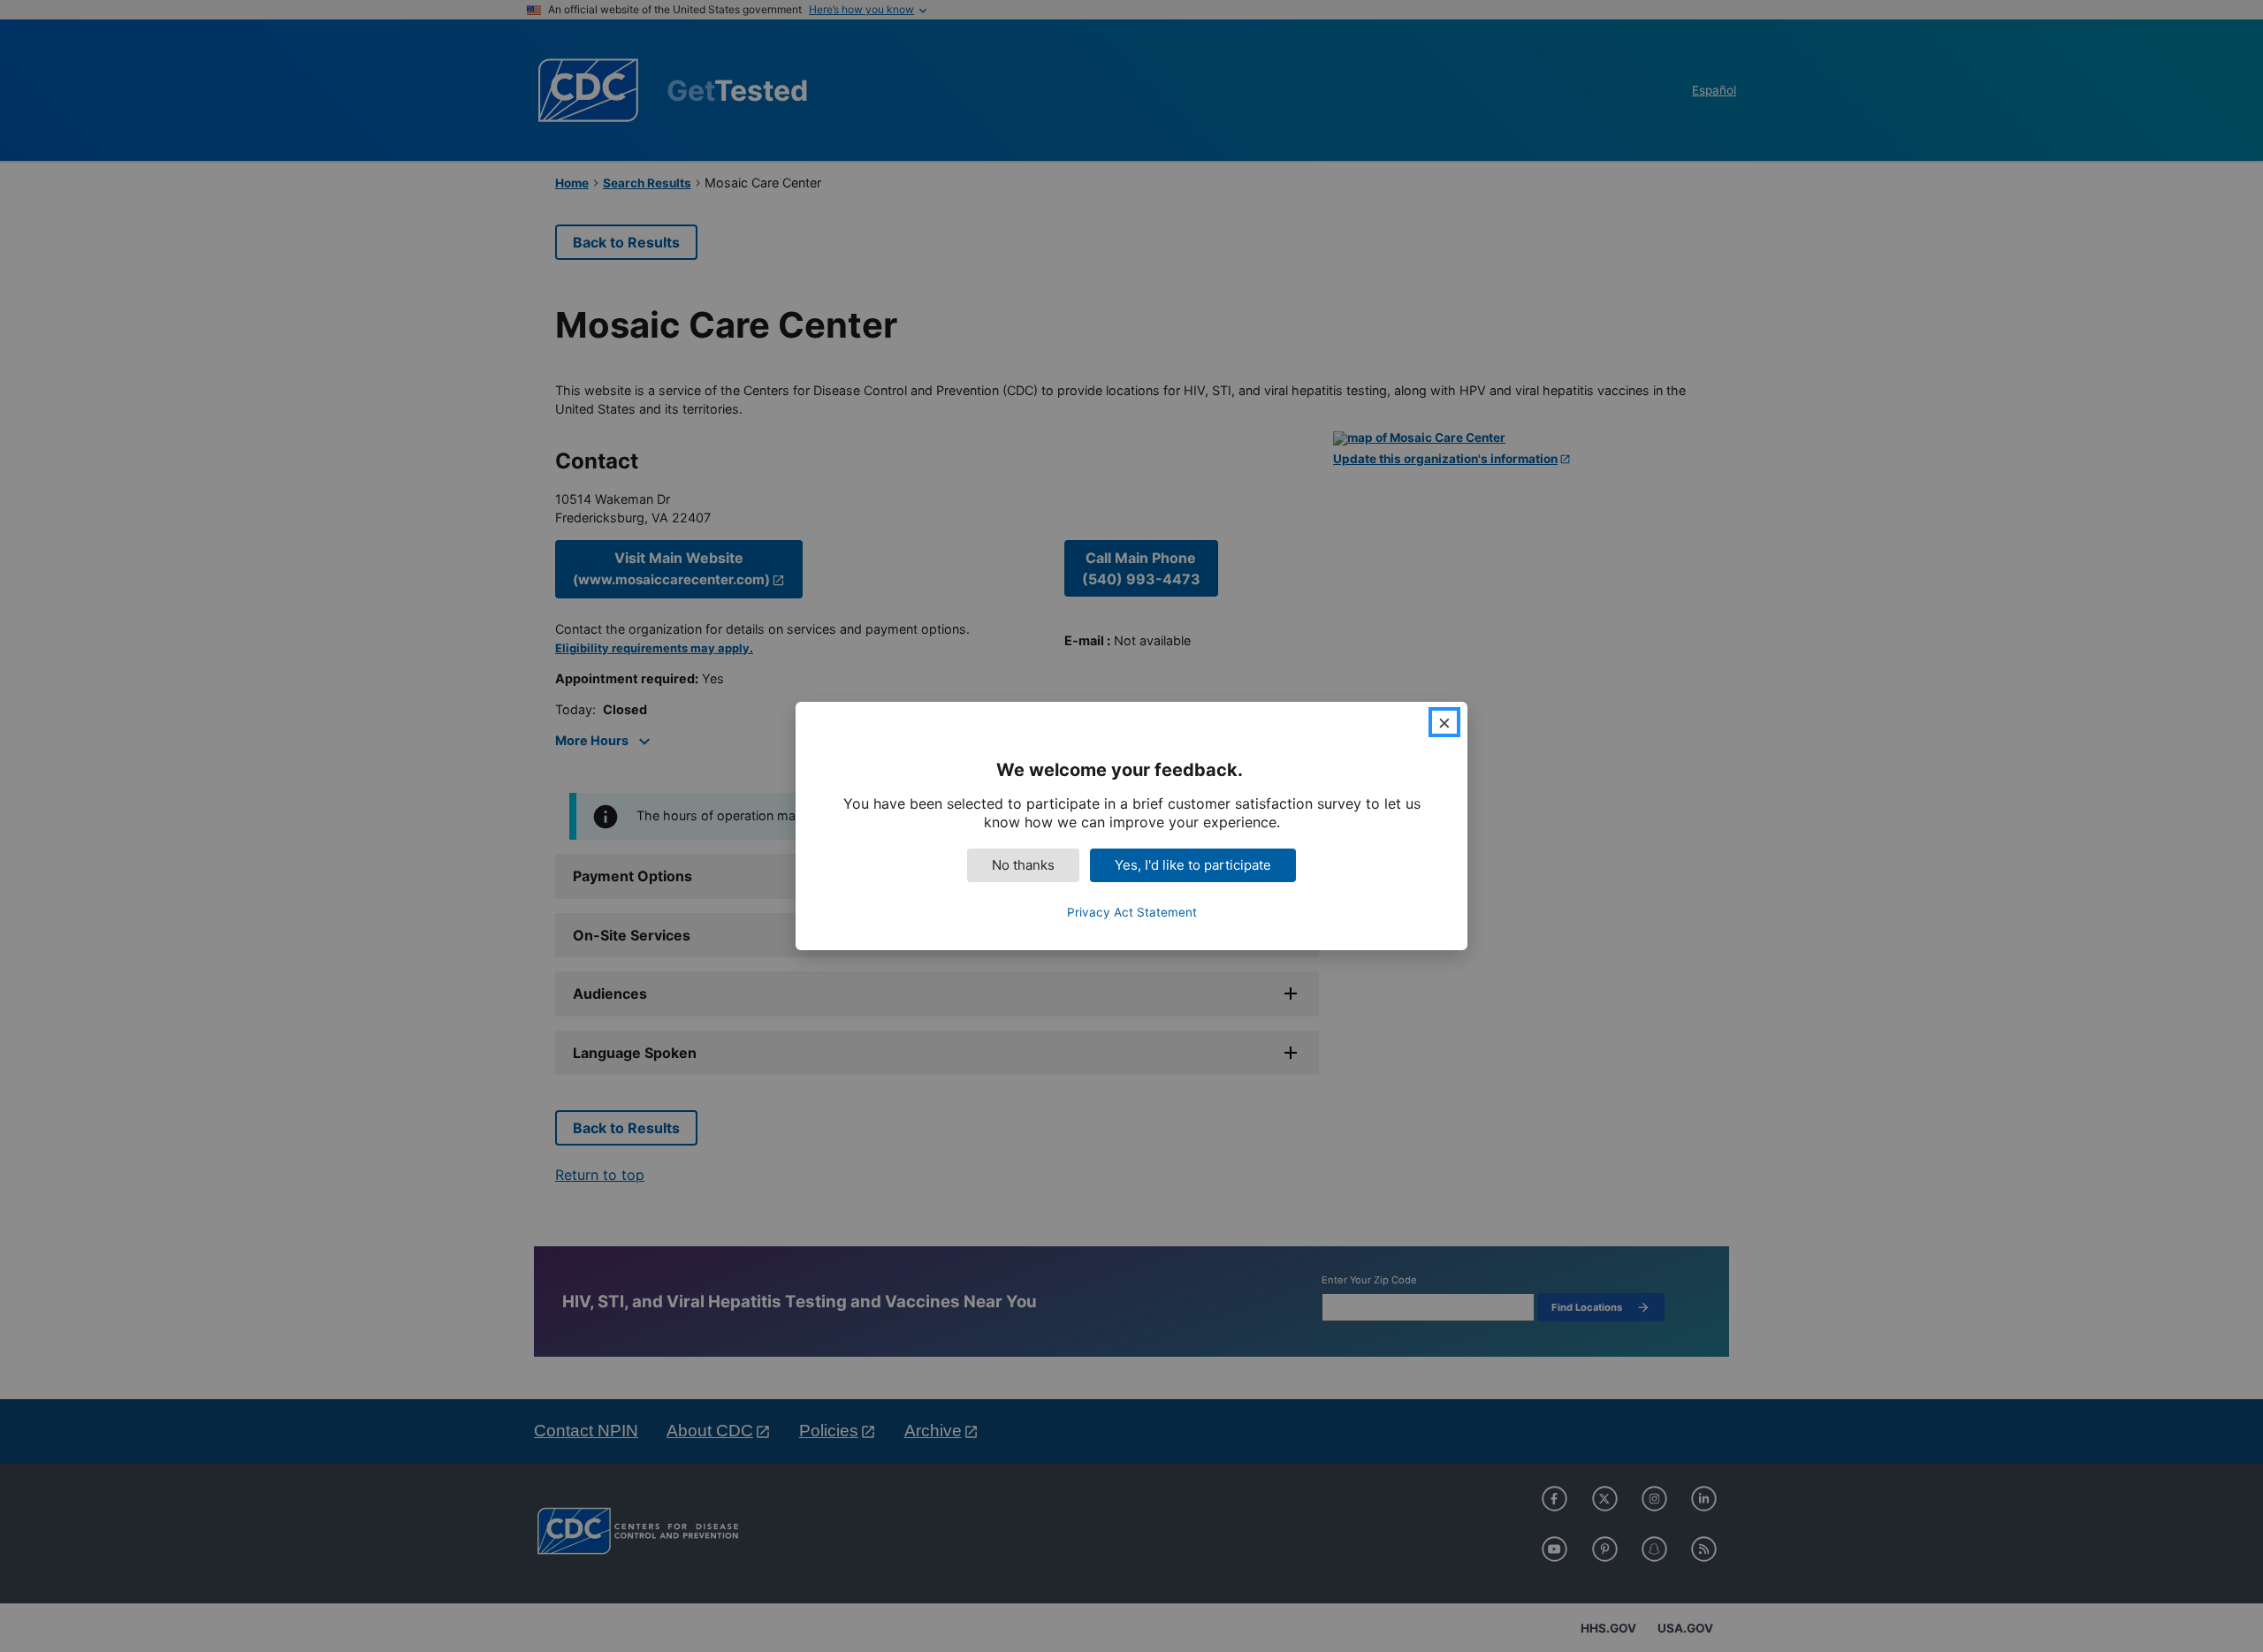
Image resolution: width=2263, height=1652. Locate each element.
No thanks (1023, 865)
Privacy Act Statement (1132, 912)
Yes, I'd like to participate (1193, 865)
